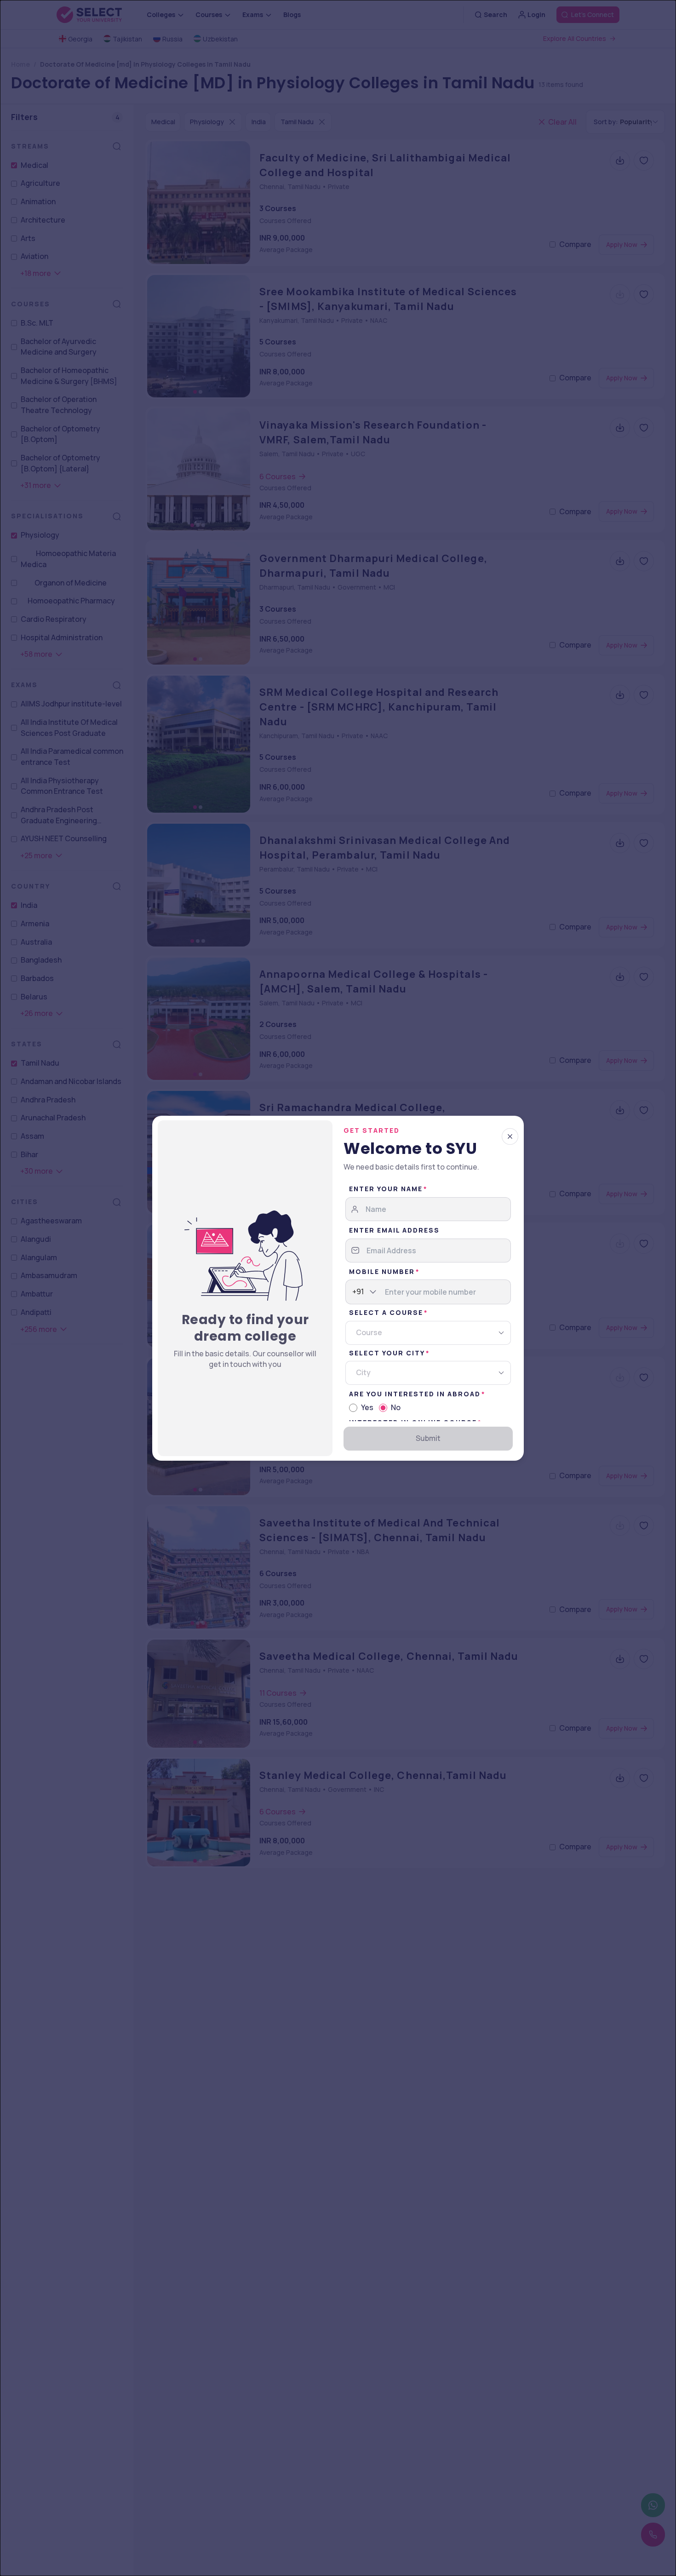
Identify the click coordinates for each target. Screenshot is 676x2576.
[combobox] (353, 1292)
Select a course (386, 1312)
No (396, 1407)
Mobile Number (382, 1271)
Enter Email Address (394, 1230)
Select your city (387, 1353)
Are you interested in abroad (415, 1394)
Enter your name (386, 1189)
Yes (367, 1407)
